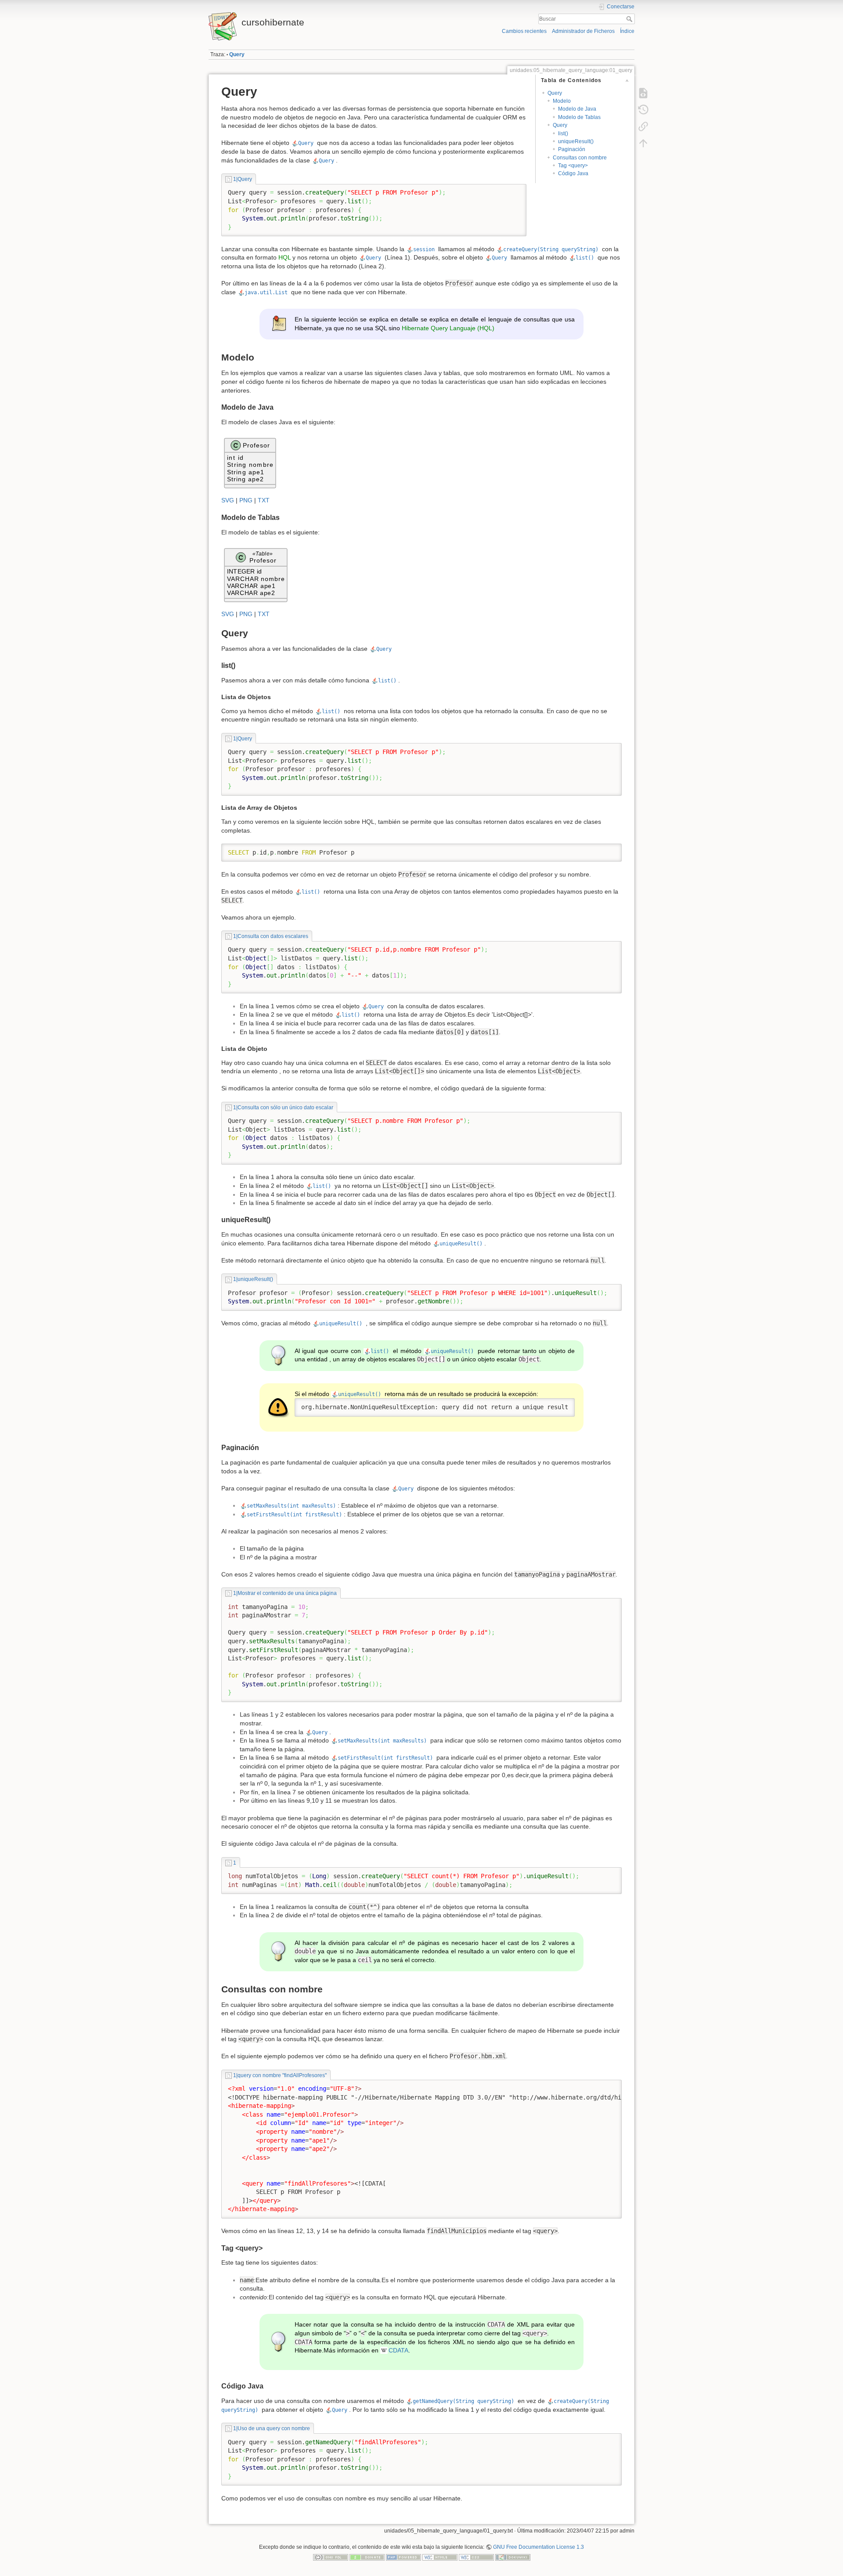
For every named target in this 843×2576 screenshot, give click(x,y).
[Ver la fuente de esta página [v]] (643, 93)
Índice (627, 31)
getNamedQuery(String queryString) (463, 2401)
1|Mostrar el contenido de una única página (285, 1593)
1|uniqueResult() (253, 1279)
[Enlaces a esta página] (643, 126)
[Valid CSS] (476, 2557)
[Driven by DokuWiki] (513, 2557)
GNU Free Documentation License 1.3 (539, 2547)
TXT (264, 500)
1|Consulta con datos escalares (270, 936)
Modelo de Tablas (579, 117)
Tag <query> (573, 166)
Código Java (573, 173)
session (424, 249)
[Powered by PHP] (403, 2557)
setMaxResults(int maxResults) (291, 1506)
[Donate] (367, 2557)
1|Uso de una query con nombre (271, 2428)
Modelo (562, 101)
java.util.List (266, 292)
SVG (228, 500)
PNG (246, 500)
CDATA (398, 2350)
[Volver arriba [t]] (643, 143)
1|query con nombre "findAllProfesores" (280, 2075)
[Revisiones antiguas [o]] (643, 110)
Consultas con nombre (580, 158)
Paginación (572, 149)
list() (563, 133)
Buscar (630, 19)
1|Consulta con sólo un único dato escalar (283, 1108)
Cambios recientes (524, 31)
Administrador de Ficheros (583, 31)
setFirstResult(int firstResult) (294, 1515)
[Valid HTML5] (440, 2557)
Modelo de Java (577, 109)
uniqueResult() (576, 141)
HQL (285, 257)
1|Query (242, 179)
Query (237, 54)
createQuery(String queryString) (551, 249)
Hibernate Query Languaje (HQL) (448, 328)
